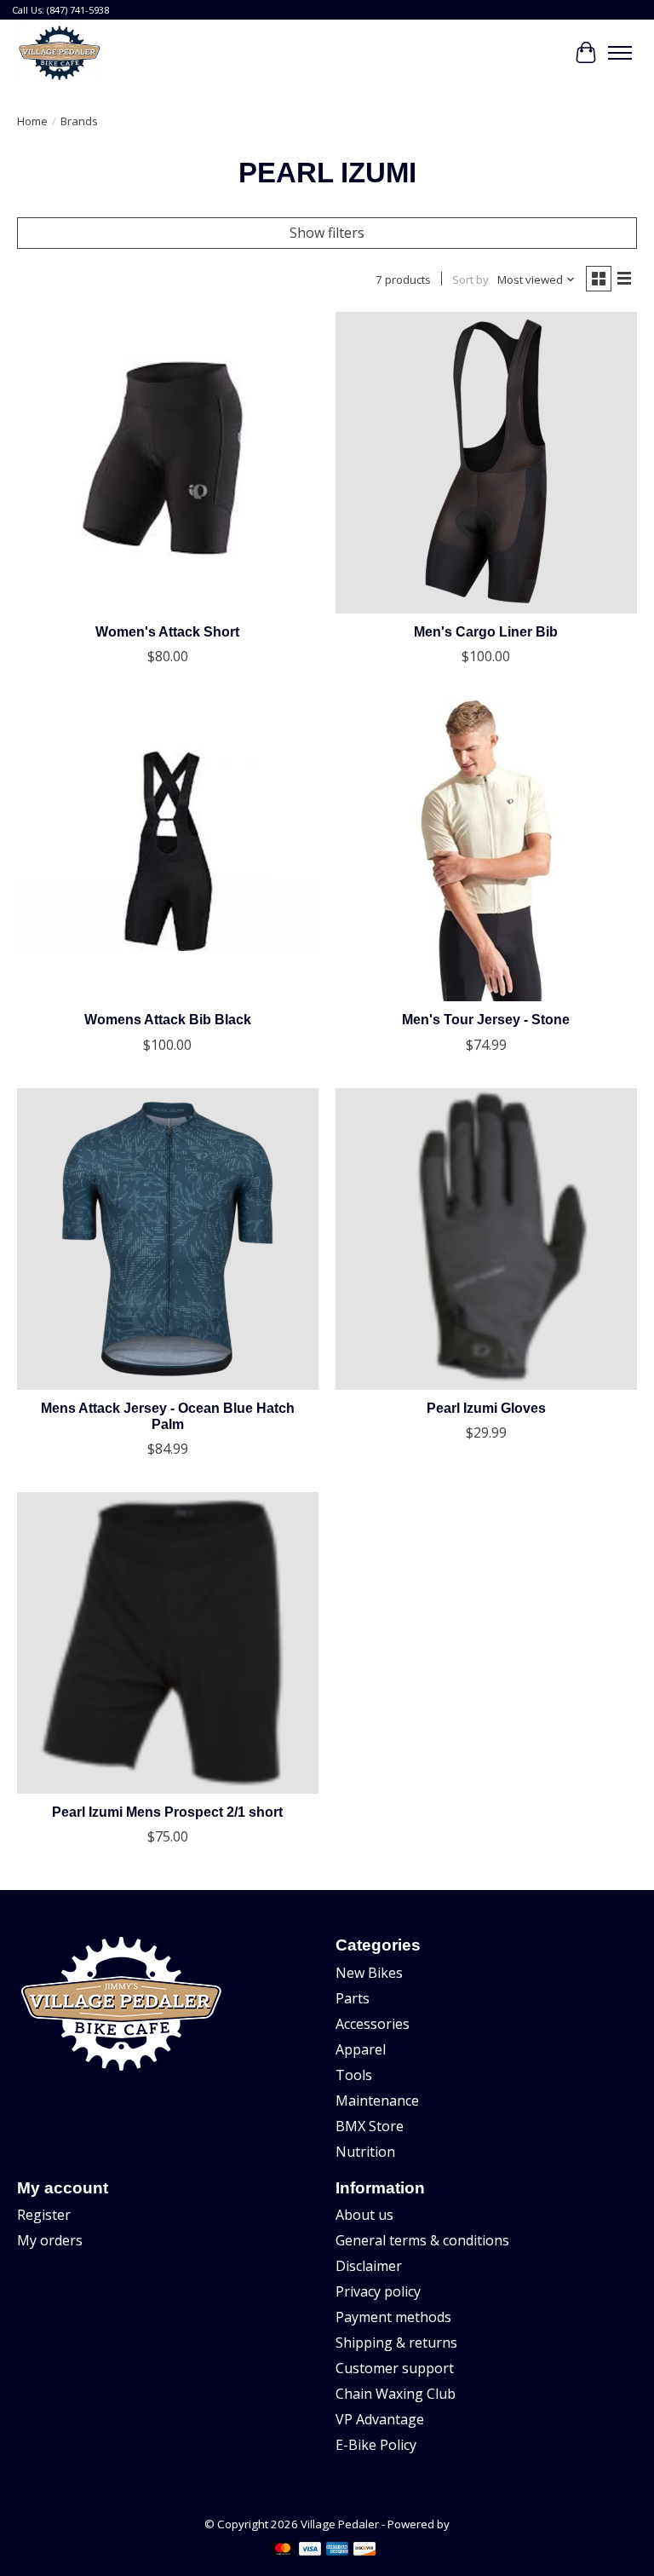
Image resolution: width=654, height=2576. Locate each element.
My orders (50, 2240)
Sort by (470, 279)
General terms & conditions (422, 2240)
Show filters (327, 233)
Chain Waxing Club (396, 2394)
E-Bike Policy (376, 2445)
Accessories (373, 2024)
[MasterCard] (283, 2550)
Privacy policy (378, 2291)
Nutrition (365, 2152)
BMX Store (370, 2126)
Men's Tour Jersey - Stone (486, 1020)
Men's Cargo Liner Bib (486, 632)
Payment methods (393, 2317)
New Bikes (369, 1973)
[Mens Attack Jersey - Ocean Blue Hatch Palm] (168, 1239)
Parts (353, 1998)
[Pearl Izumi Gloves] (486, 1239)
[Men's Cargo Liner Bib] (486, 463)
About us (364, 2215)
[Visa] (310, 2550)
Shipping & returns (396, 2343)
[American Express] (337, 2550)
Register (44, 2215)
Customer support (395, 2368)
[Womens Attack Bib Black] (168, 850)
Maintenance (377, 2101)
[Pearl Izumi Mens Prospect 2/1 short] (168, 1643)
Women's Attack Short (167, 632)
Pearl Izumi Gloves (486, 1408)
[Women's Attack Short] (168, 463)
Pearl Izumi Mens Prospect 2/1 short (167, 1812)
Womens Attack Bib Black (168, 1020)
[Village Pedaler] (59, 53)
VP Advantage (380, 2419)
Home (32, 121)
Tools (354, 2075)
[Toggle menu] (620, 53)
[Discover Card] (364, 2550)
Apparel (361, 2049)
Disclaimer (369, 2266)
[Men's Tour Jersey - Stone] (486, 850)
